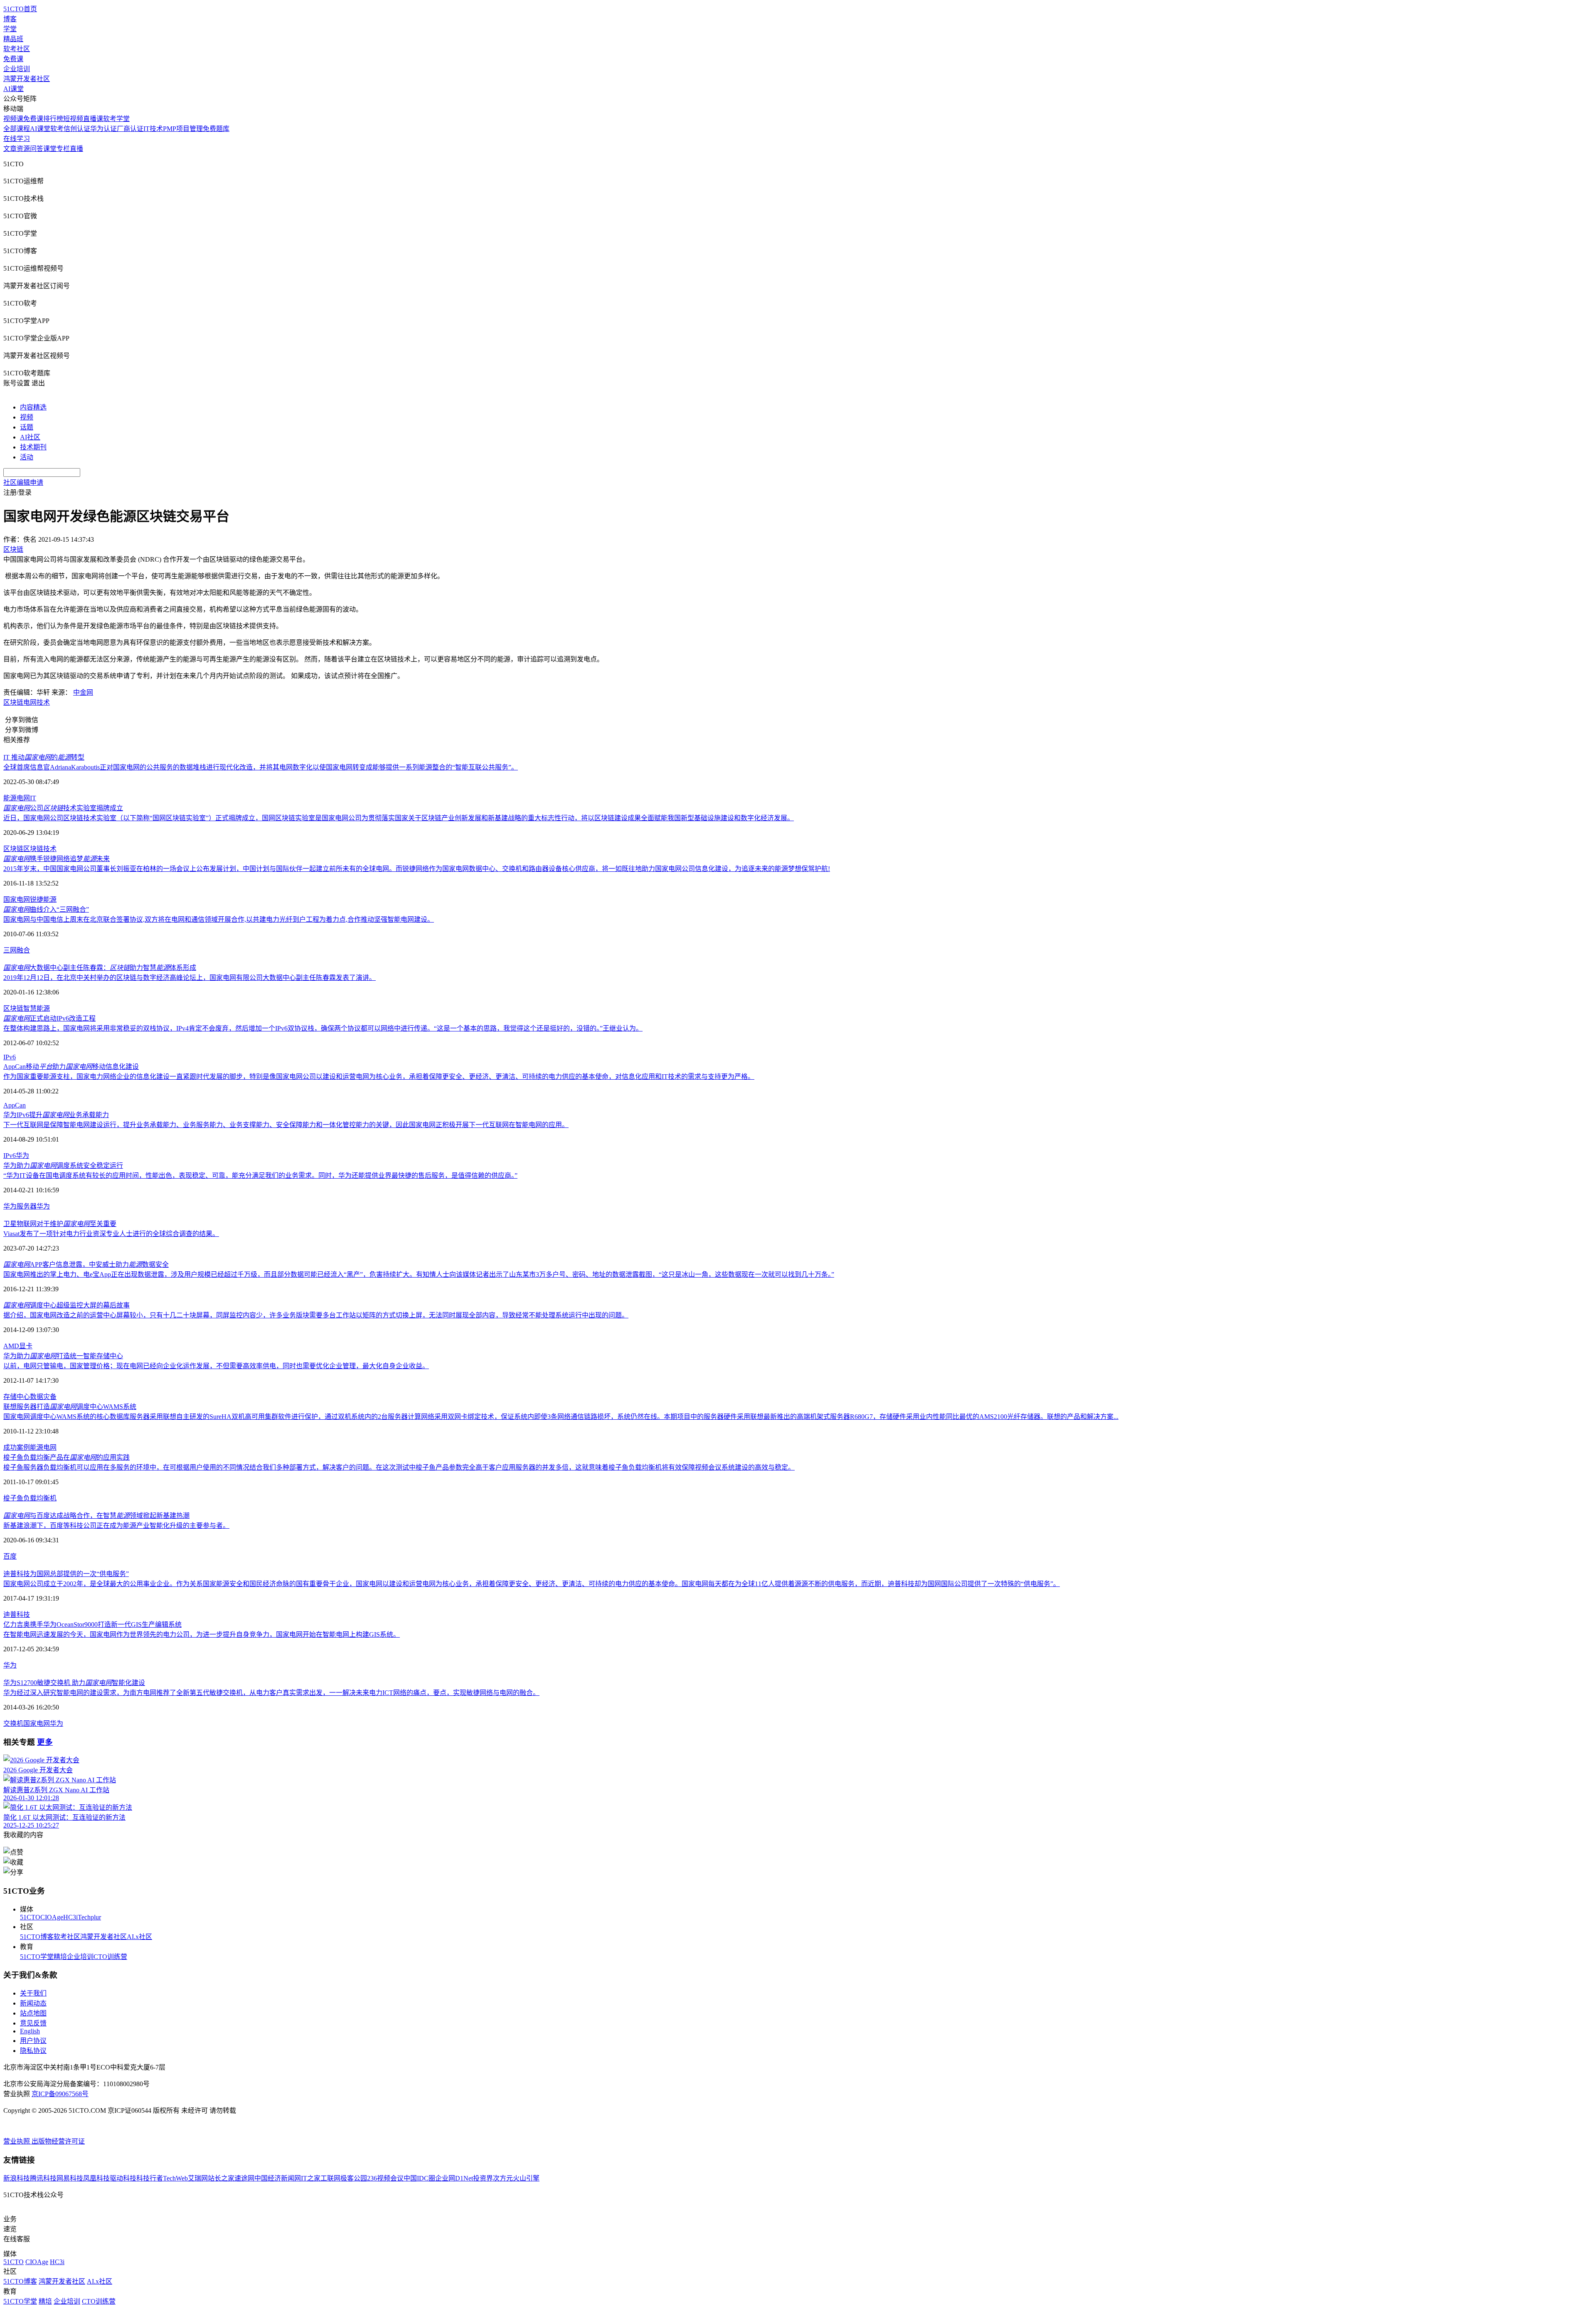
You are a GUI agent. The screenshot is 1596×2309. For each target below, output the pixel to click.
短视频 (73, 119)
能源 (10, 798)
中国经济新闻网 (278, 2178)
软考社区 (17, 49)
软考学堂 (116, 119)
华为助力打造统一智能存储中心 (63, 1356)
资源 (23, 149)
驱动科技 (123, 2178)
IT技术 (153, 129)
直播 (76, 149)
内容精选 (33, 407)
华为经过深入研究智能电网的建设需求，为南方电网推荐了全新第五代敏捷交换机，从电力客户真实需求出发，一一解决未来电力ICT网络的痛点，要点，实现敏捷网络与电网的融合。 (271, 1693)
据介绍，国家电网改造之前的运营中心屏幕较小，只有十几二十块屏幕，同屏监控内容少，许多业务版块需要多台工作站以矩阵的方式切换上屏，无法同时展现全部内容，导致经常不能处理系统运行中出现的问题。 (316, 1315)
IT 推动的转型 (44, 757)
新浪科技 (17, 2178)
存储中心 (17, 1397)
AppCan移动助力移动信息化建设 (71, 1067)
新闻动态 (33, 2003)
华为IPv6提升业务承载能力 (56, 1115)
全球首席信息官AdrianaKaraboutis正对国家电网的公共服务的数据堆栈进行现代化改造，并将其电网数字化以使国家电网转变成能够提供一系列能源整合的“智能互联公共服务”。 (261, 767)
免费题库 (216, 129)
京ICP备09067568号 (60, 2094)
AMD (11, 1346)
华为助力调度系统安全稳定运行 (63, 1166)
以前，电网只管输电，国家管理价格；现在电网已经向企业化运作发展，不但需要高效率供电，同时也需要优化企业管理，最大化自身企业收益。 (216, 1366)
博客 (10, 19)
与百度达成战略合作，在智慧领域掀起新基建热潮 (96, 1516)
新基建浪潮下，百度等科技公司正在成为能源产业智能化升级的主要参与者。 (116, 1526)
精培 (60, 1957)
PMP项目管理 (183, 129)
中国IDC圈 (419, 2178)
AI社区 (30, 437)
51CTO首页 (20, 9)
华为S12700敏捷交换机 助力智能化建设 (74, 1683)
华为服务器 (20, 1206)
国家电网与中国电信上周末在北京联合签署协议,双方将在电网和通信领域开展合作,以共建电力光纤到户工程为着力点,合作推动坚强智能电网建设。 (219, 919)
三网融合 (17, 950)
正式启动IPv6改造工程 (49, 1018)
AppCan (15, 1105)
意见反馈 (33, 2023)
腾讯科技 (43, 2178)
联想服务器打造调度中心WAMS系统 (70, 1407)
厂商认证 (130, 129)
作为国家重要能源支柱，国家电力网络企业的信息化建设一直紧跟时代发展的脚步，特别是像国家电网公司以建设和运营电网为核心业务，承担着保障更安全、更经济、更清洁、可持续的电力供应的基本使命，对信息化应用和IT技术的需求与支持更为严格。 (379, 1077)
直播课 (93, 119)
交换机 (13, 1723)
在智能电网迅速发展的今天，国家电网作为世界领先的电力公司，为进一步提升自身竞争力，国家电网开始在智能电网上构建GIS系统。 (202, 1634)
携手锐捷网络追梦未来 (57, 859)
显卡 (26, 1346)
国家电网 (17, 899)
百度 (10, 1556)
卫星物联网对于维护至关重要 (60, 1224)
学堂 (10, 29)
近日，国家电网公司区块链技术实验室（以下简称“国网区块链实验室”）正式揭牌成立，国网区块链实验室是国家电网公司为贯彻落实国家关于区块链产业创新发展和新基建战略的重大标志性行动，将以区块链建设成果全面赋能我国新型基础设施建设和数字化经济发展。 (399, 818)
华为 (22, 1156)
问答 (37, 149)
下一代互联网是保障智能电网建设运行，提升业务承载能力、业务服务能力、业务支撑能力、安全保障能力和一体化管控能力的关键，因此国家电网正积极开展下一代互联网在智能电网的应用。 (286, 1125)
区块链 (13, 702)
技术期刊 (33, 447)
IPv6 (10, 1057)
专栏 (63, 149)
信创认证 (77, 129)
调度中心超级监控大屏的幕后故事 (66, 1305)
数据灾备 (43, 1397)
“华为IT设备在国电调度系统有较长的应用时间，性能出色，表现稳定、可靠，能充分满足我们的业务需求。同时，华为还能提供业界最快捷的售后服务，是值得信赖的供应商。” (260, 1175)
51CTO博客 (37, 1937)
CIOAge (52, 1917)
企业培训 (17, 69)
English (30, 2031)
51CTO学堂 (37, 1957)
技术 (43, 702)
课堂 (50, 149)
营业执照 (17, 2141)
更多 (45, 1742)
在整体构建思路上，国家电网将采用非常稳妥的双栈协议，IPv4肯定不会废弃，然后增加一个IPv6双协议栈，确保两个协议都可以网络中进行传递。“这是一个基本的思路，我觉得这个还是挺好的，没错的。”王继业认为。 (323, 1028)
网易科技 (70, 2178)
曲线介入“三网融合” (46, 909)
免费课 (13, 59)
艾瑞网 (198, 2178)
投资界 (483, 2178)
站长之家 (221, 2178)
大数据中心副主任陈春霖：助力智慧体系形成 (100, 968)
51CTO (30, 1917)
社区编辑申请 (23, 482)
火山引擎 (526, 2178)
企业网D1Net (454, 2178)
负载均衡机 (40, 1498)
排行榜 (53, 119)
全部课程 (17, 129)
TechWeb (175, 2178)
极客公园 (354, 2178)
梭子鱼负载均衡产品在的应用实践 (66, 1457)
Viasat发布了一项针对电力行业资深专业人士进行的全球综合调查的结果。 (111, 1234)
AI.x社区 (139, 1937)
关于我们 (33, 1993)
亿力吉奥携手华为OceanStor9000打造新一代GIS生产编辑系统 (92, 1624)
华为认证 (103, 129)
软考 (57, 129)
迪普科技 (17, 1615)
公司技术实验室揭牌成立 (63, 808)
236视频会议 (385, 2178)
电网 (30, 702)
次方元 (503, 2178)
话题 (27, 427)
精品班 (13, 39)
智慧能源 (37, 1008)
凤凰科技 (96, 2178)
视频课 (13, 119)
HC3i (70, 1917)
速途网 (244, 2178)
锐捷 (37, 899)
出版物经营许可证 (58, 2141)
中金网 (83, 692)
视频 (27, 417)
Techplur (89, 1917)
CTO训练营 (110, 1957)
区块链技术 (40, 849)
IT (33, 798)
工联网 (330, 2178)
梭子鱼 (13, 1498)
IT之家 (311, 2178)
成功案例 (17, 1447)
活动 (27, 457)
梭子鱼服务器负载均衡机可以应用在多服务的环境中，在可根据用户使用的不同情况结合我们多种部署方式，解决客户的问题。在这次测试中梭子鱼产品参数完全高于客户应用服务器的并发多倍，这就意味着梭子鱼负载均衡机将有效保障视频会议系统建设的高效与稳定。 (399, 1467)
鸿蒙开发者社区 (27, 79)
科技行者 (150, 2178)
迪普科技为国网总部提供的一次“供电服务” (66, 1574)
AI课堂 (14, 89)
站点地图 (33, 2013)
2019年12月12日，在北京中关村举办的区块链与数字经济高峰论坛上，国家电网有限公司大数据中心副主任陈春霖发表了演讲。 (190, 978)
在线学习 (17, 139)
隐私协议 (33, 2051)
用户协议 (33, 2041)
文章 (10, 149)
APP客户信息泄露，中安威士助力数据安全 (86, 1264)
